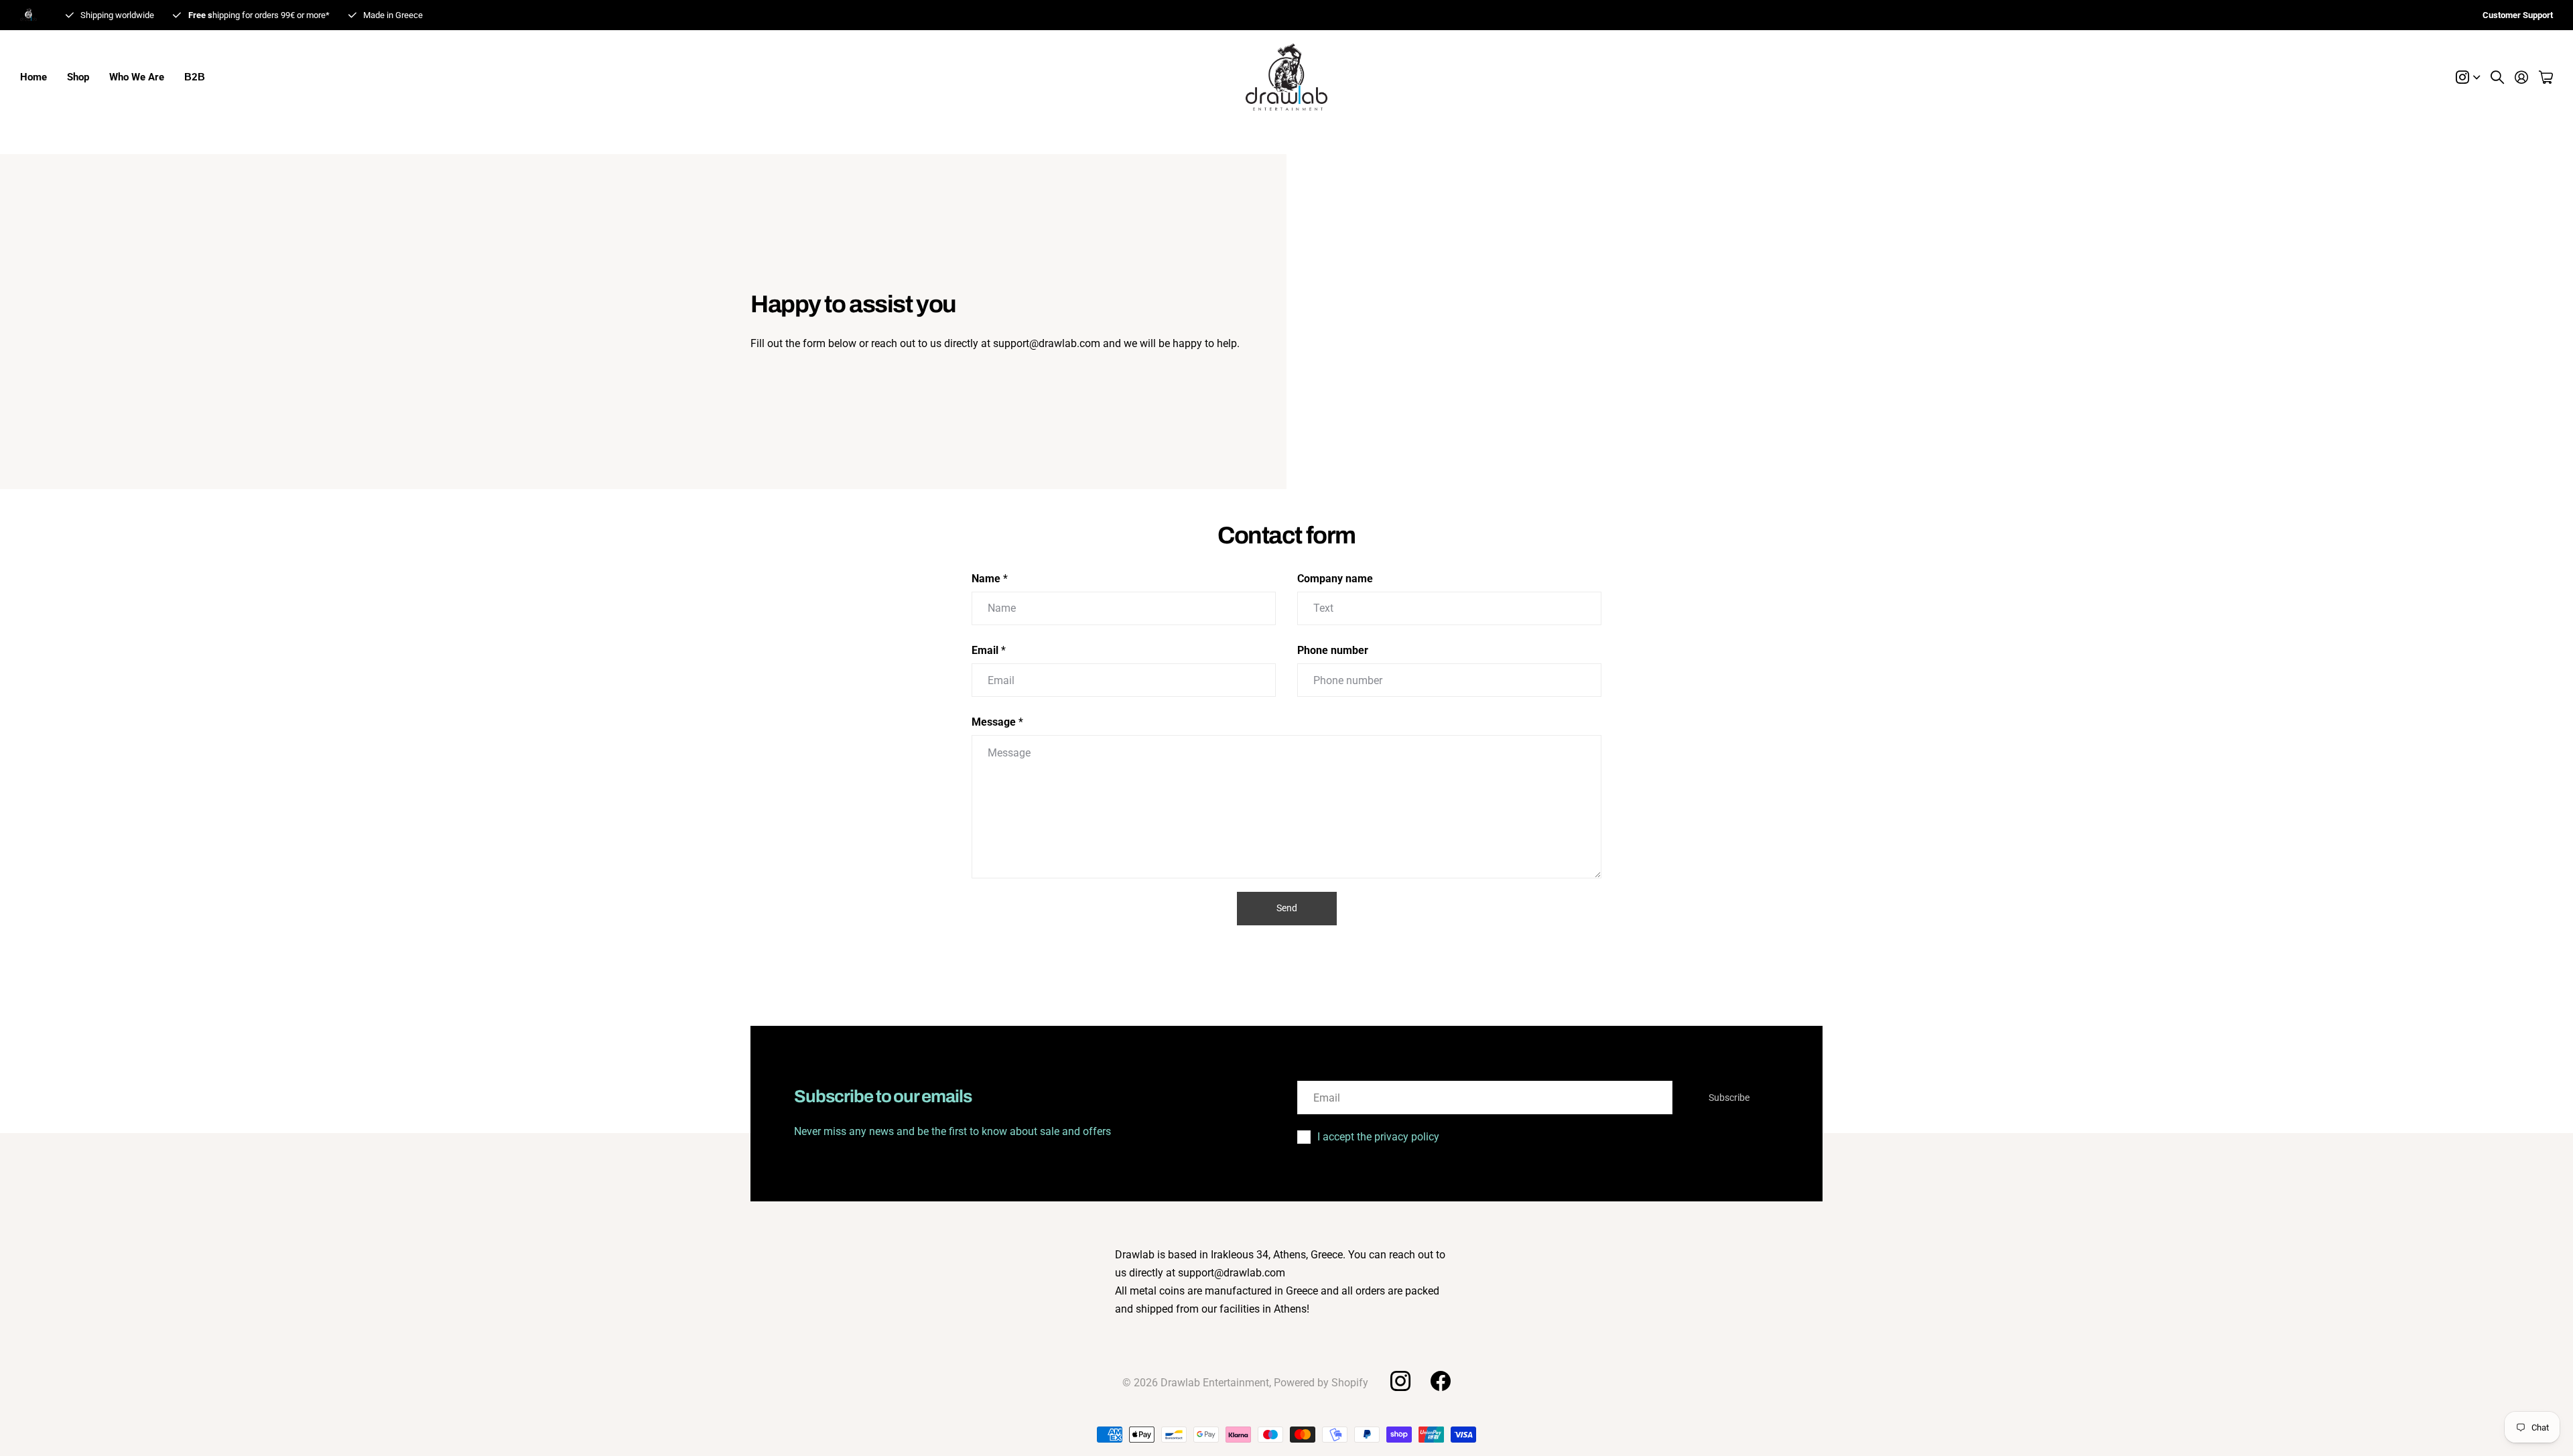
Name (990, 579)
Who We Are (137, 77)
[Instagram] (1400, 1381)
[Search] (2497, 77)
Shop (78, 77)
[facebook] (1441, 1381)
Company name (1335, 579)
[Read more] (2468, 77)
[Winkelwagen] (2546, 77)
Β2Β (195, 77)
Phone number (1333, 650)
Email (989, 650)
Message (997, 722)
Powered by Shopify (1321, 1383)
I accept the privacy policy (1378, 1137)
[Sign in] (2521, 77)
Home (34, 77)
